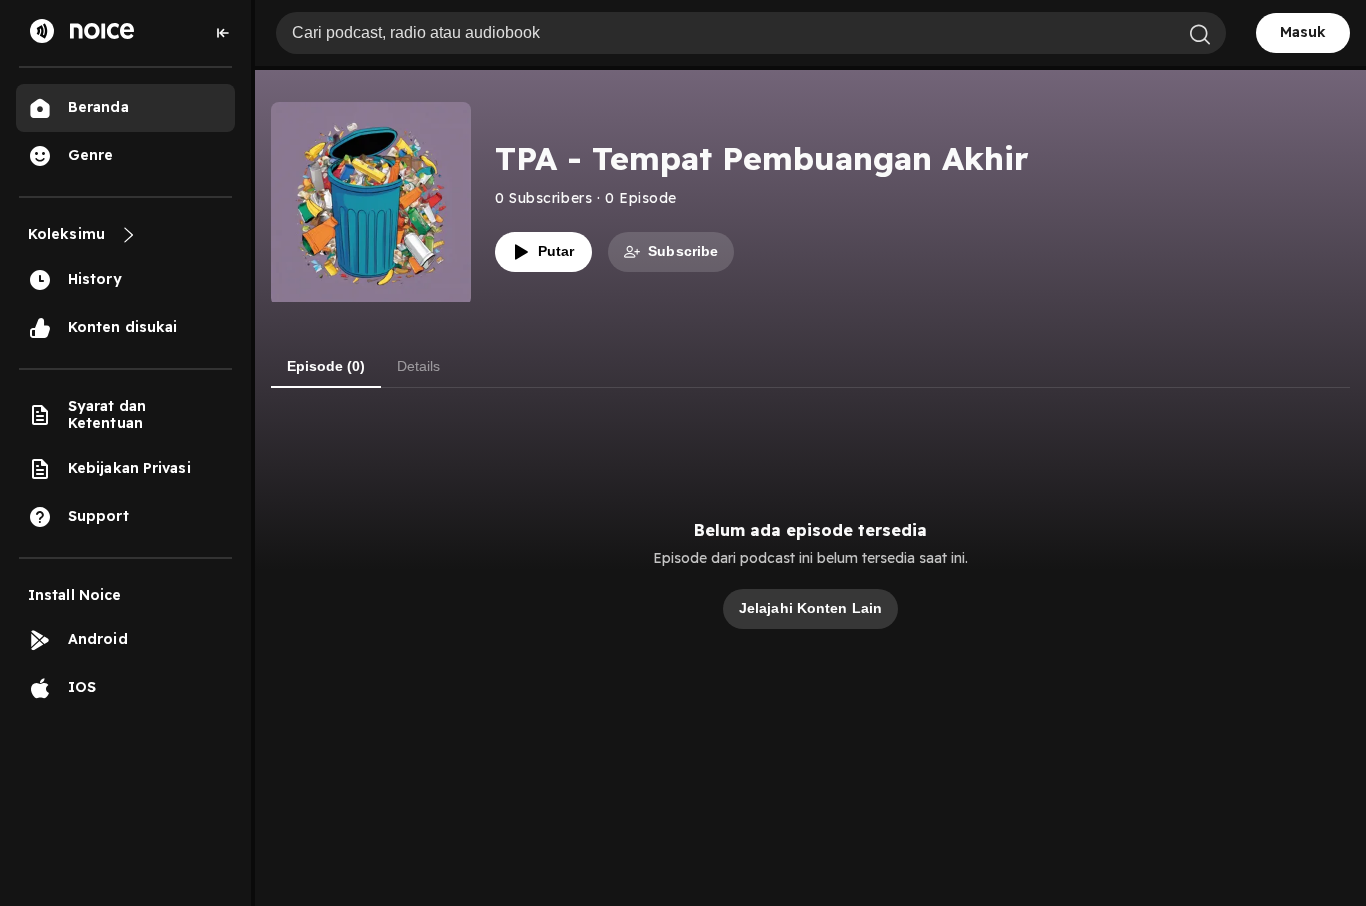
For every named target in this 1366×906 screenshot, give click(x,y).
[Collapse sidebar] (223, 33)
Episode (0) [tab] (326, 366)
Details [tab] (418, 366)
